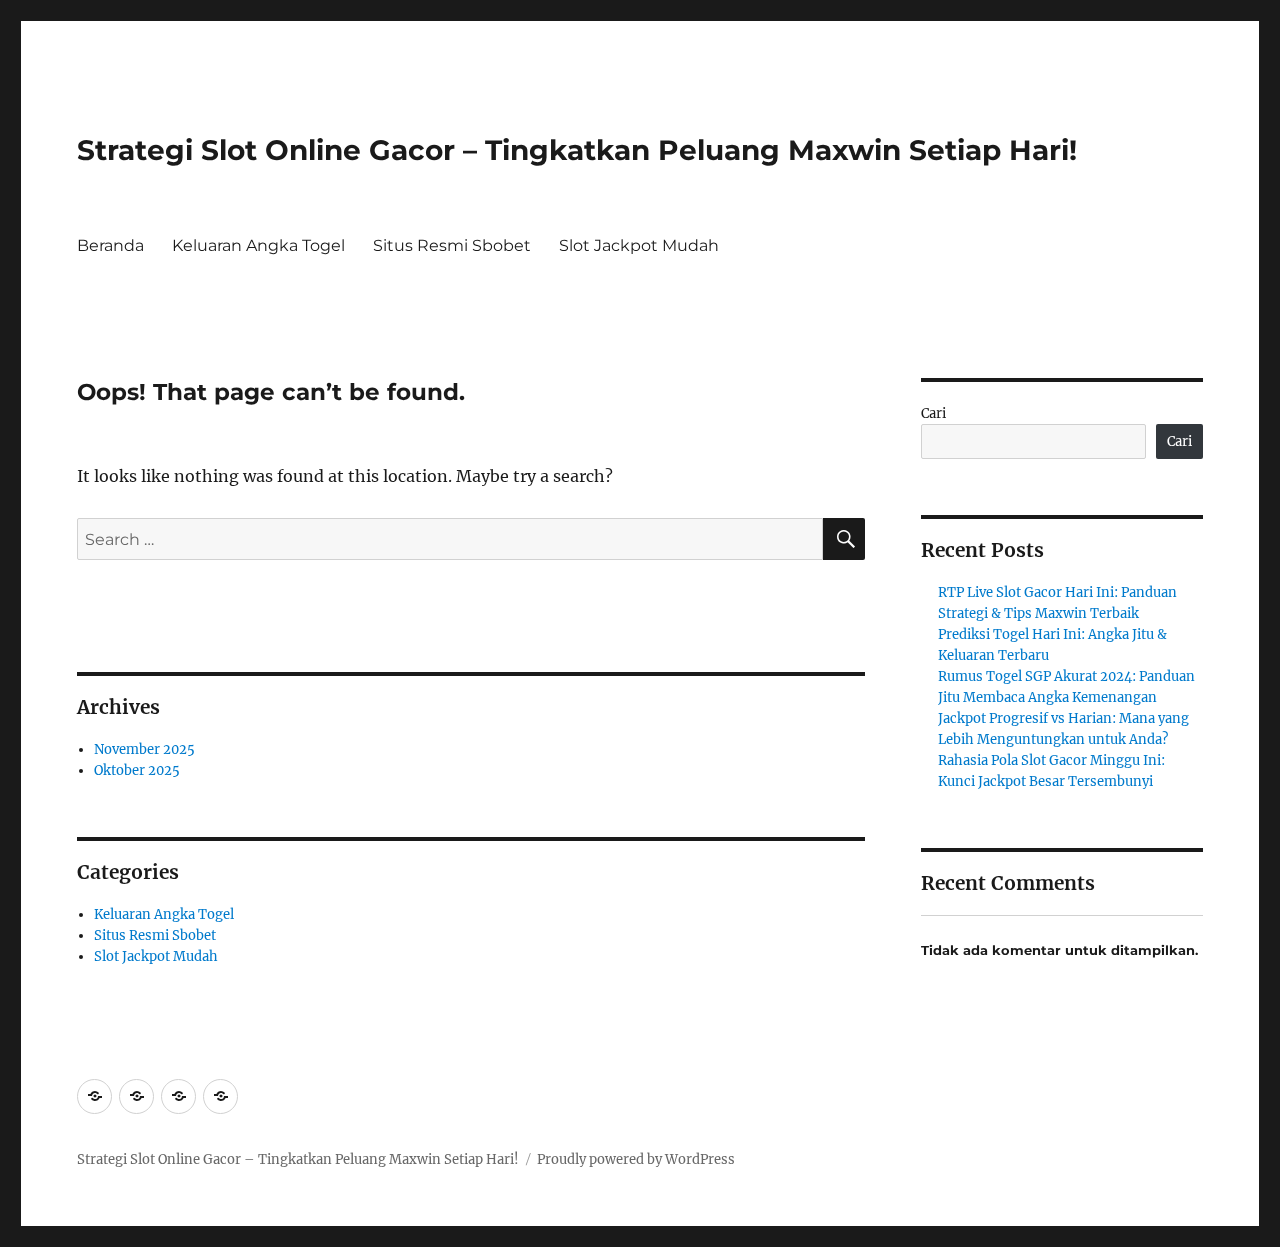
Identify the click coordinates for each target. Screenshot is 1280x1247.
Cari (933, 413)
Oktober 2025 (137, 770)
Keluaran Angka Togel (258, 245)
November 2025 (144, 749)
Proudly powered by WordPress (636, 1159)
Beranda (110, 245)
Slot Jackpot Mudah (639, 245)
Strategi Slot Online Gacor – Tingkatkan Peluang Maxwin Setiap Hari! (577, 150)
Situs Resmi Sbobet (452, 245)
